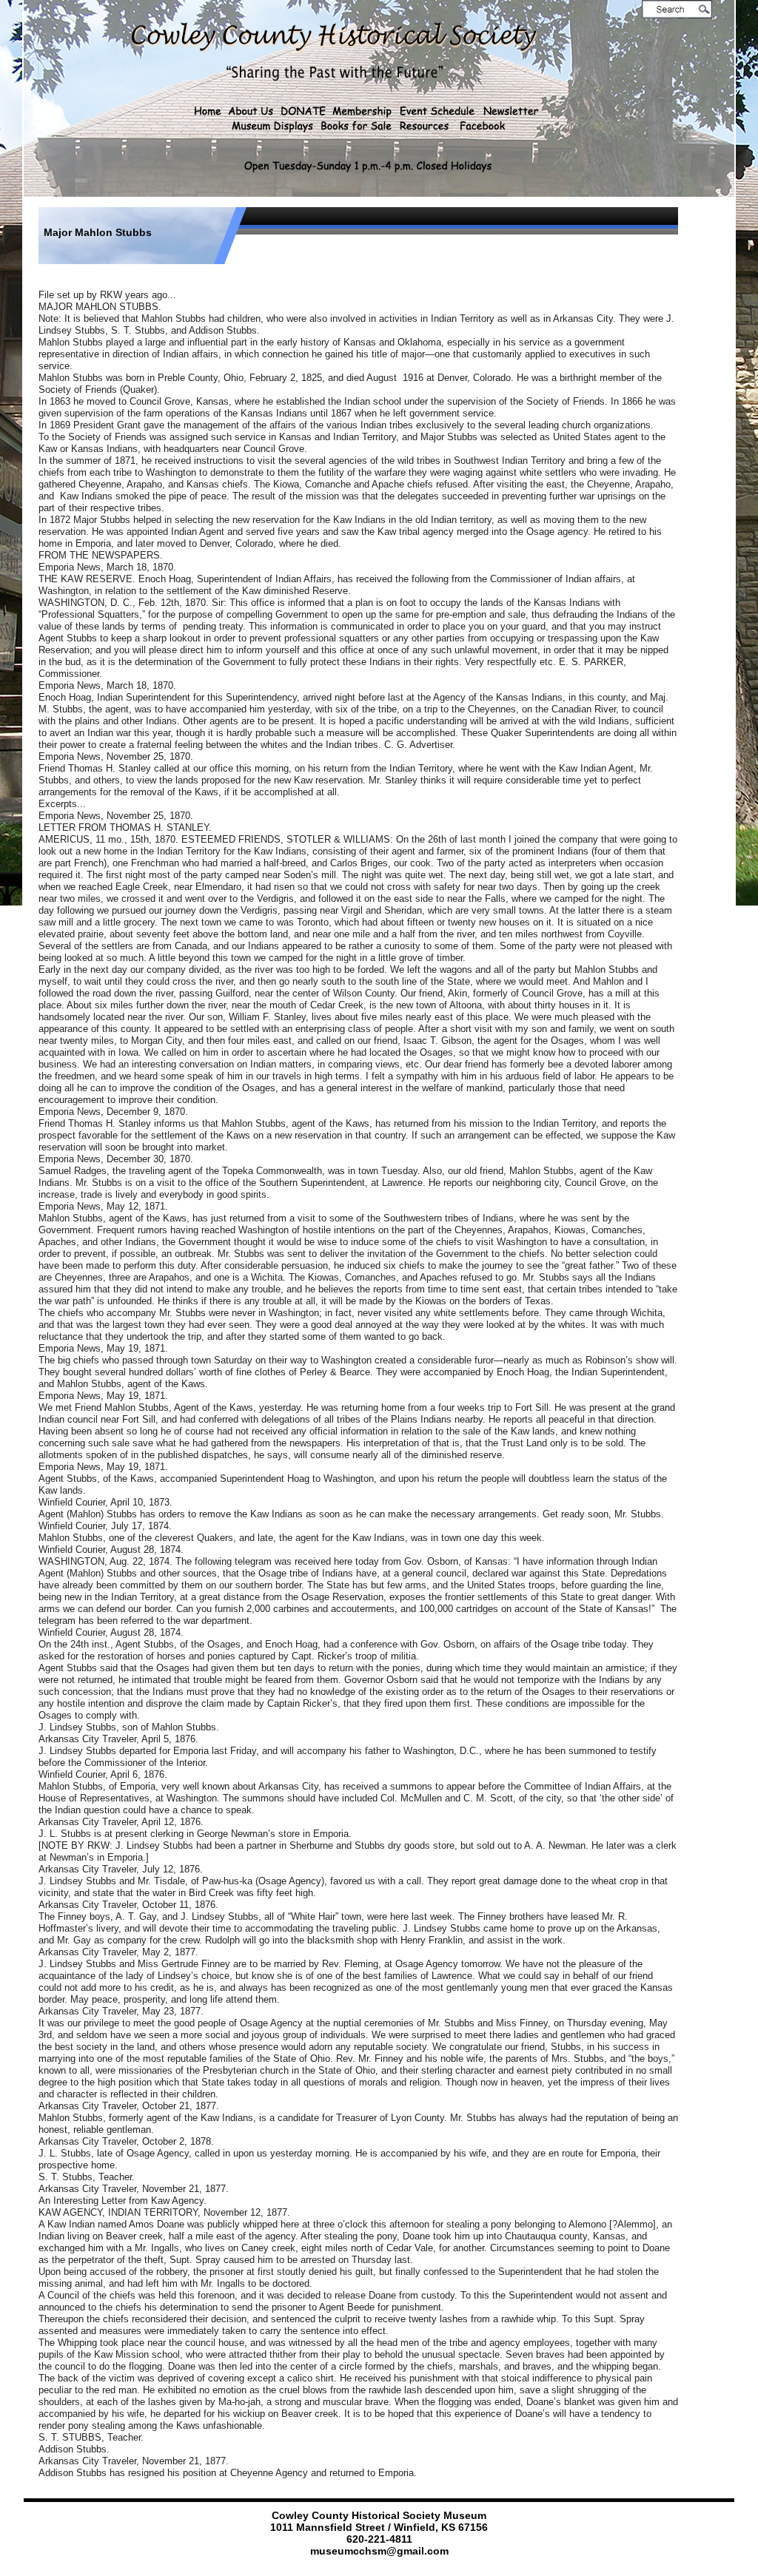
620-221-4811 (379, 2539)
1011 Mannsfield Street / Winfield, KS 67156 (379, 2527)
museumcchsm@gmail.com (379, 2551)
